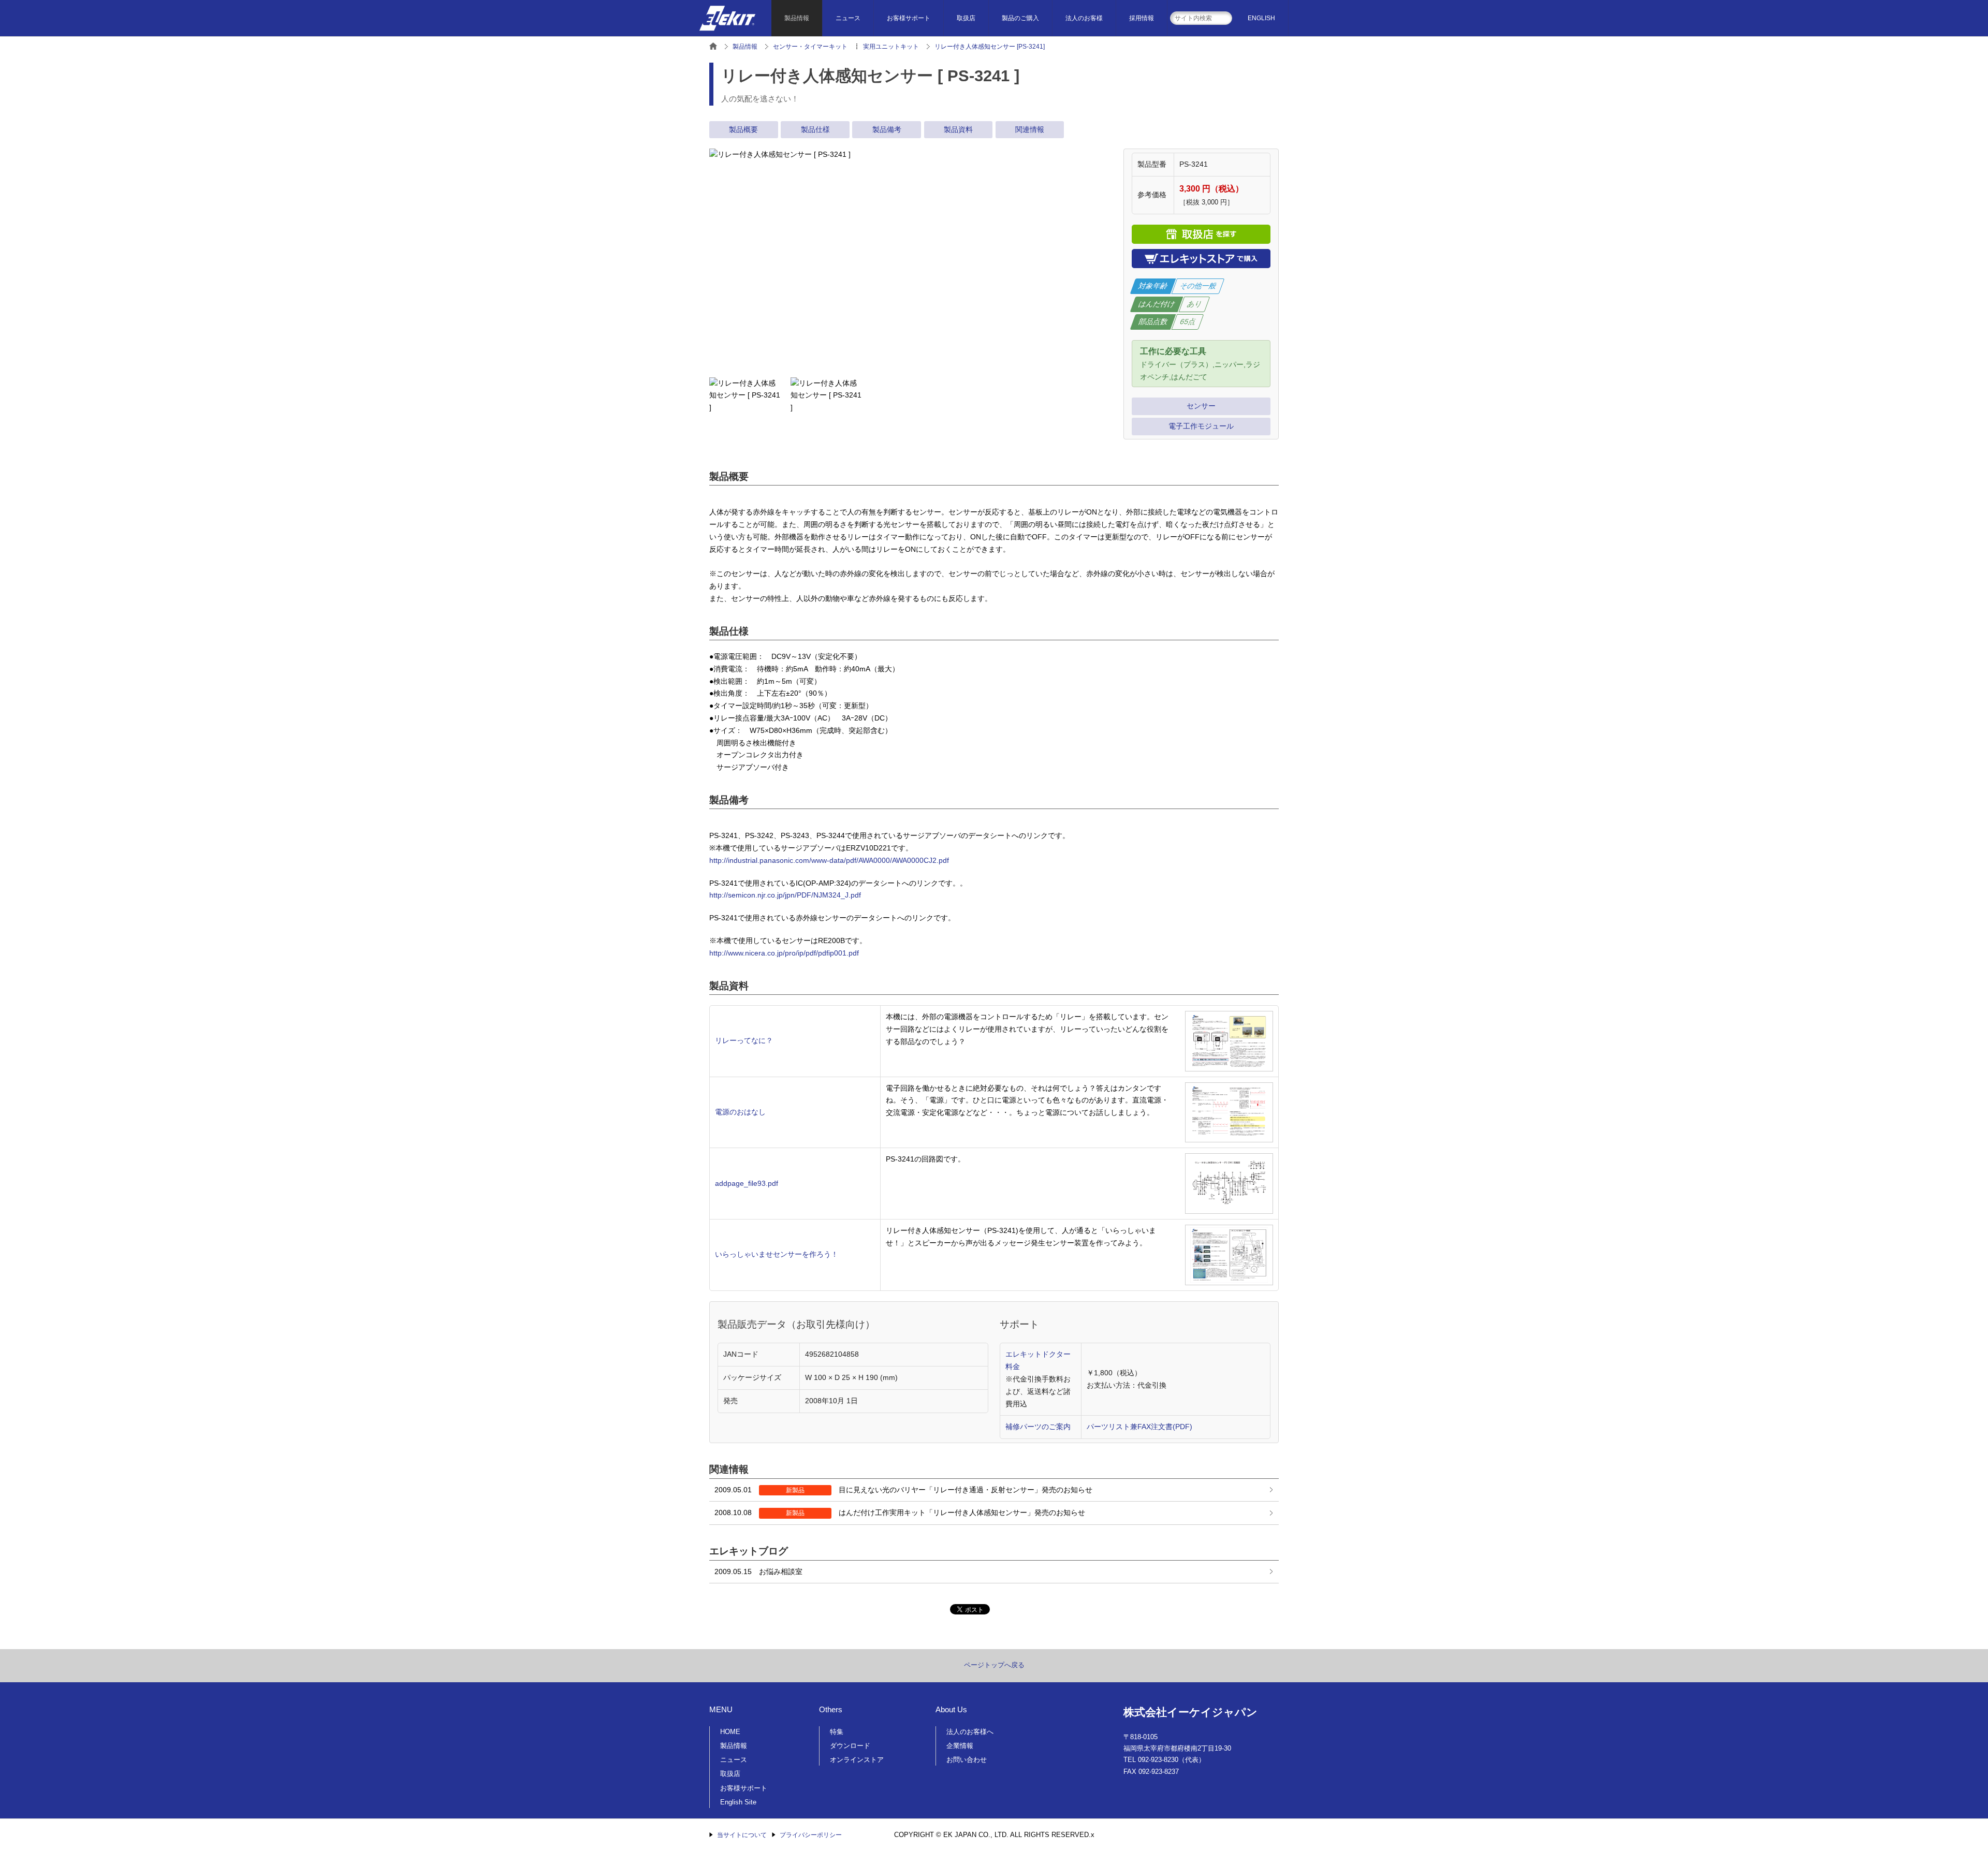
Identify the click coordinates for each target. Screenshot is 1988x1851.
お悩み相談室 (758, 1571)
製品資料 (958, 129)
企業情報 (960, 1746)
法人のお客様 (1084, 18)
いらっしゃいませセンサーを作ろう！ (777, 1254)
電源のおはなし (740, 1112)
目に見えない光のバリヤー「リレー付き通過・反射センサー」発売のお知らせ (903, 1490)
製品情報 (797, 18)
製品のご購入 (1020, 18)
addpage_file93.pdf (747, 1183)
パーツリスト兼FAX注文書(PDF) (1139, 1427)
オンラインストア (857, 1760)
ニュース (848, 18)
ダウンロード (850, 1746)
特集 (837, 1732)
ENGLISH (1261, 18)
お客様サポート (909, 18)
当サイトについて (742, 1835)
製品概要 (743, 129)
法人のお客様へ (970, 1732)
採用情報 (1142, 18)
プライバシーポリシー (811, 1835)
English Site (738, 1802)
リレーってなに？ (744, 1040)
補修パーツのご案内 (1038, 1427)
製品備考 (887, 129)
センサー (1201, 406)
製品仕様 (815, 129)
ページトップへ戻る (994, 1665)
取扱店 (966, 18)
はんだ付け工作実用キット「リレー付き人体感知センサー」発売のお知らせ (900, 1512)
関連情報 (1030, 129)
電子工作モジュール (1201, 426)
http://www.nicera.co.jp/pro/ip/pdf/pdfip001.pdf (784, 953)
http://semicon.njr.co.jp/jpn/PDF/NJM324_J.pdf (785, 895)
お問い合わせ (967, 1760)
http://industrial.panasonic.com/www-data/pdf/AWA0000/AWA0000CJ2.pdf (829, 860)
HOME (730, 1732)
